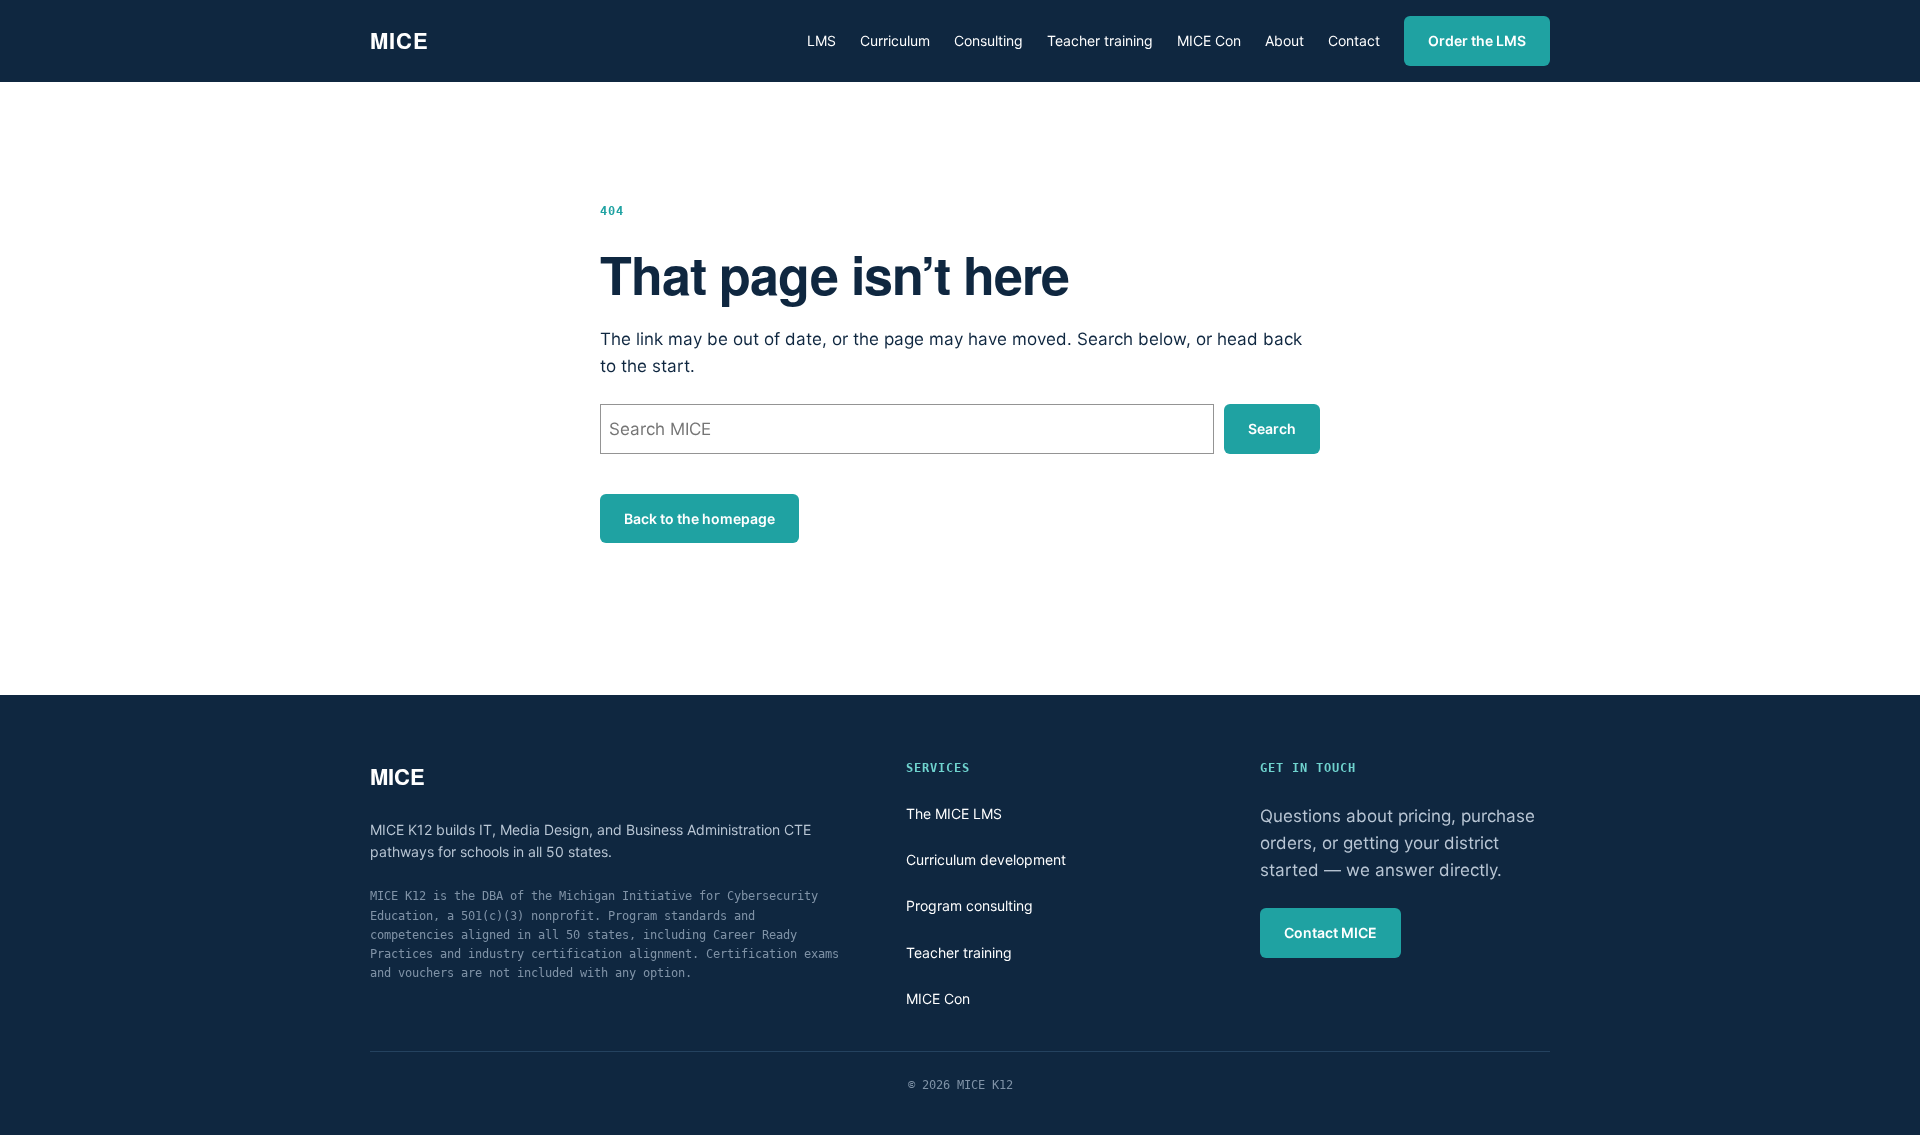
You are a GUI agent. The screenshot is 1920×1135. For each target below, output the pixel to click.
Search (1272, 428)
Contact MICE (1330, 932)
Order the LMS (1477, 40)
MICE (399, 40)
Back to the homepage (699, 518)
